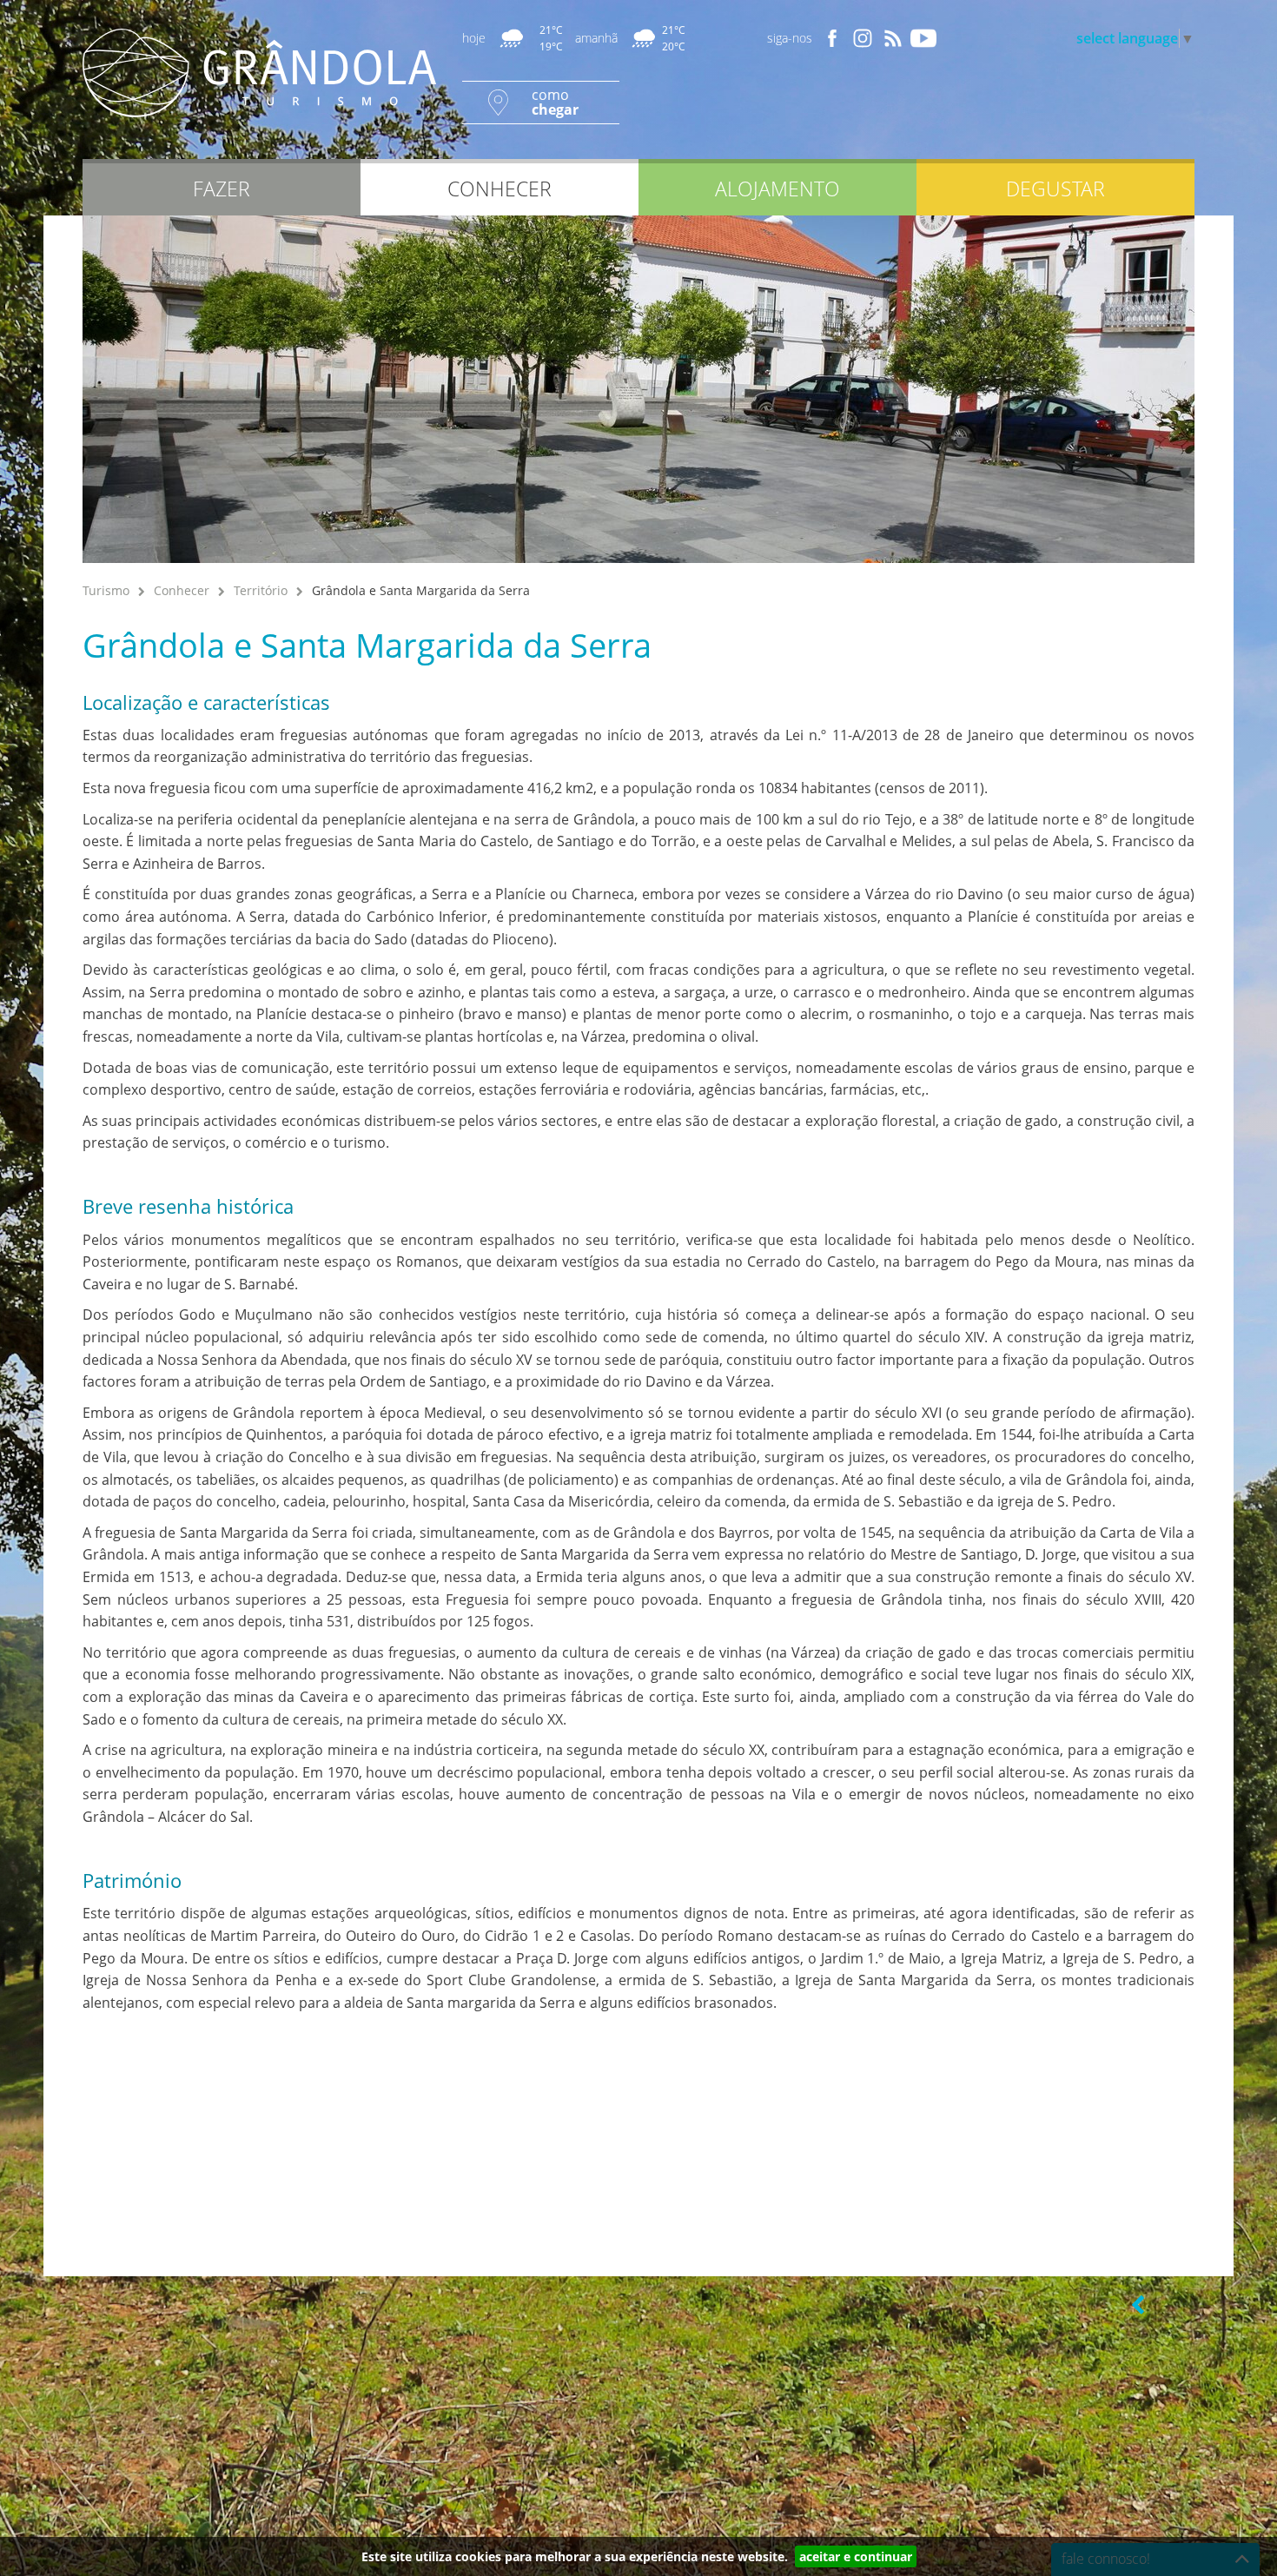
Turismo (106, 590)
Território (261, 590)
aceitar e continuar (856, 2556)
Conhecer (182, 590)
